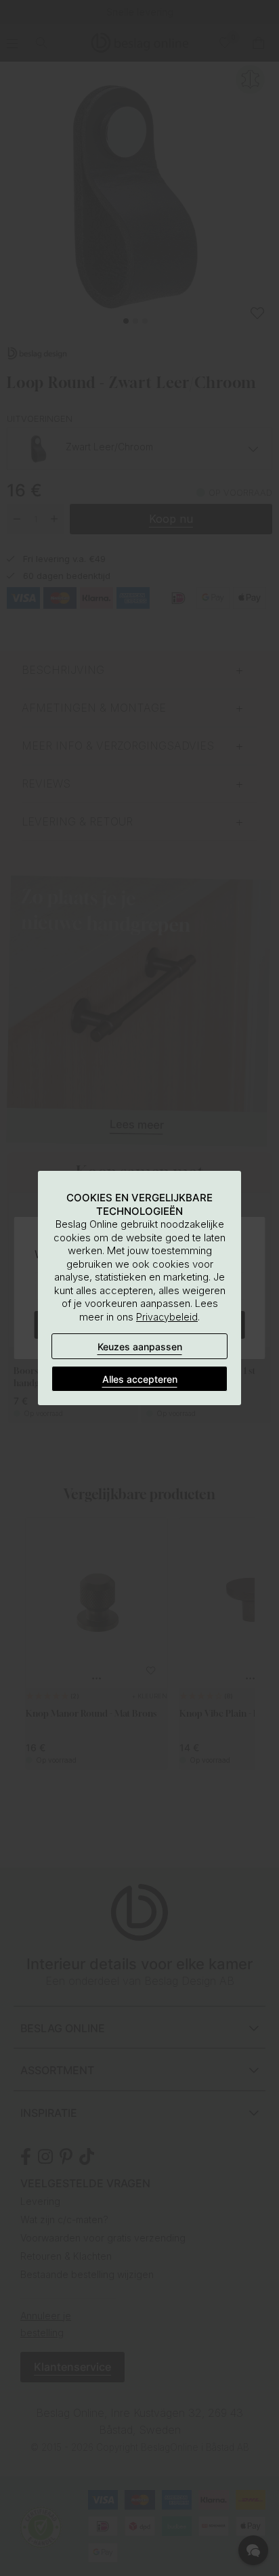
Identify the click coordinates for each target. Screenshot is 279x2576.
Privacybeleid (167, 1317)
